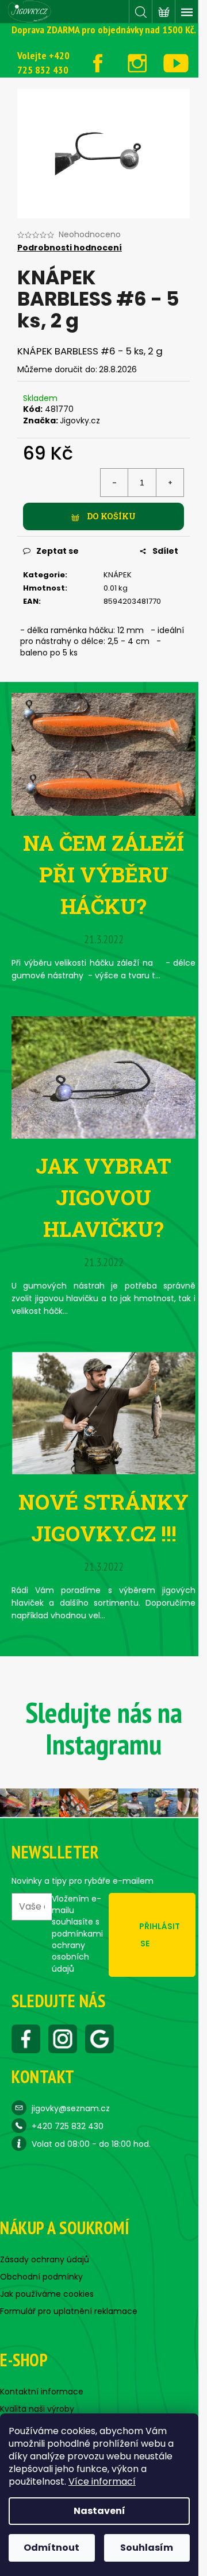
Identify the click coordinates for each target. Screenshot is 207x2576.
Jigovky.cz (80, 421)
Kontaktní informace (42, 2392)
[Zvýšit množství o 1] (170, 483)
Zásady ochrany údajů (45, 2259)
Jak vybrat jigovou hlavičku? (103, 1197)
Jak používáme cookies (47, 2294)
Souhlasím (147, 2548)
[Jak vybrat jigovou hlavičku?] (103, 1077)
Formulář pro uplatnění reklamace (69, 2311)
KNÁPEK (118, 575)
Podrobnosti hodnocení (70, 248)
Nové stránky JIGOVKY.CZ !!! (103, 1518)
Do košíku (111, 516)
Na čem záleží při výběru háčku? (103, 874)
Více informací (102, 2481)
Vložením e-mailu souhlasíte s (77, 1934)
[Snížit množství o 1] (114, 483)
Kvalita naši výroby (37, 2409)
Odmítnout (51, 2548)
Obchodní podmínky (41, 2277)
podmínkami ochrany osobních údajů (77, 1951)
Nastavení (99, 2511)
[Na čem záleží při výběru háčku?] (103, 754)
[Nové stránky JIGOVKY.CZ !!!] (103, 1413)
